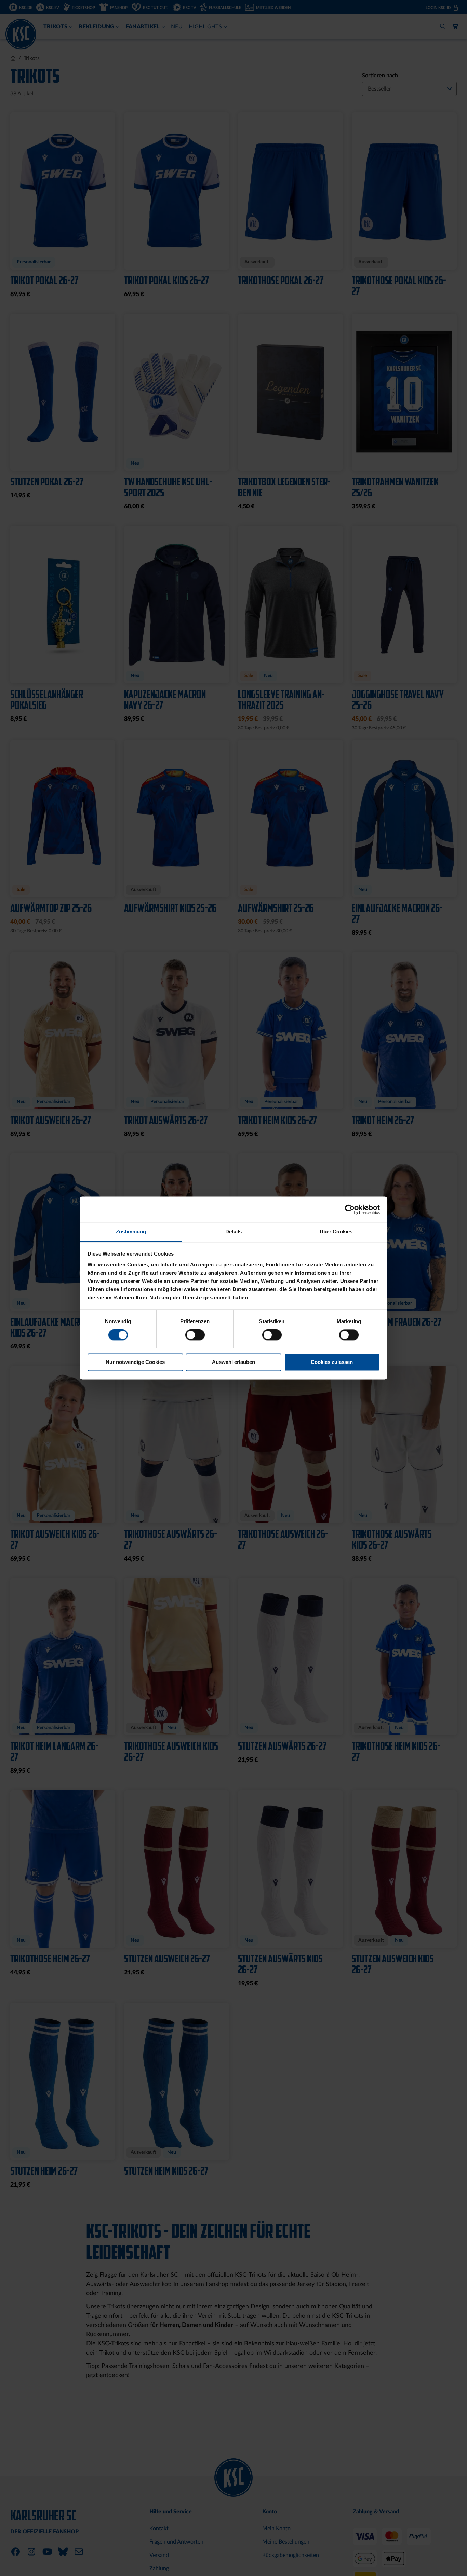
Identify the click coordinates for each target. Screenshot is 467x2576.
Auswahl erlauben (233, 1362)
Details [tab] (234, 1231)
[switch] (195, 1336)
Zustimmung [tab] (131, 1231)
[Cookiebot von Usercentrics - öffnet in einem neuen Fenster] (350, 1209)
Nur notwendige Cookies (135, 1362)
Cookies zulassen (332, 1362)
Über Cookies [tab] (336, 1231)
